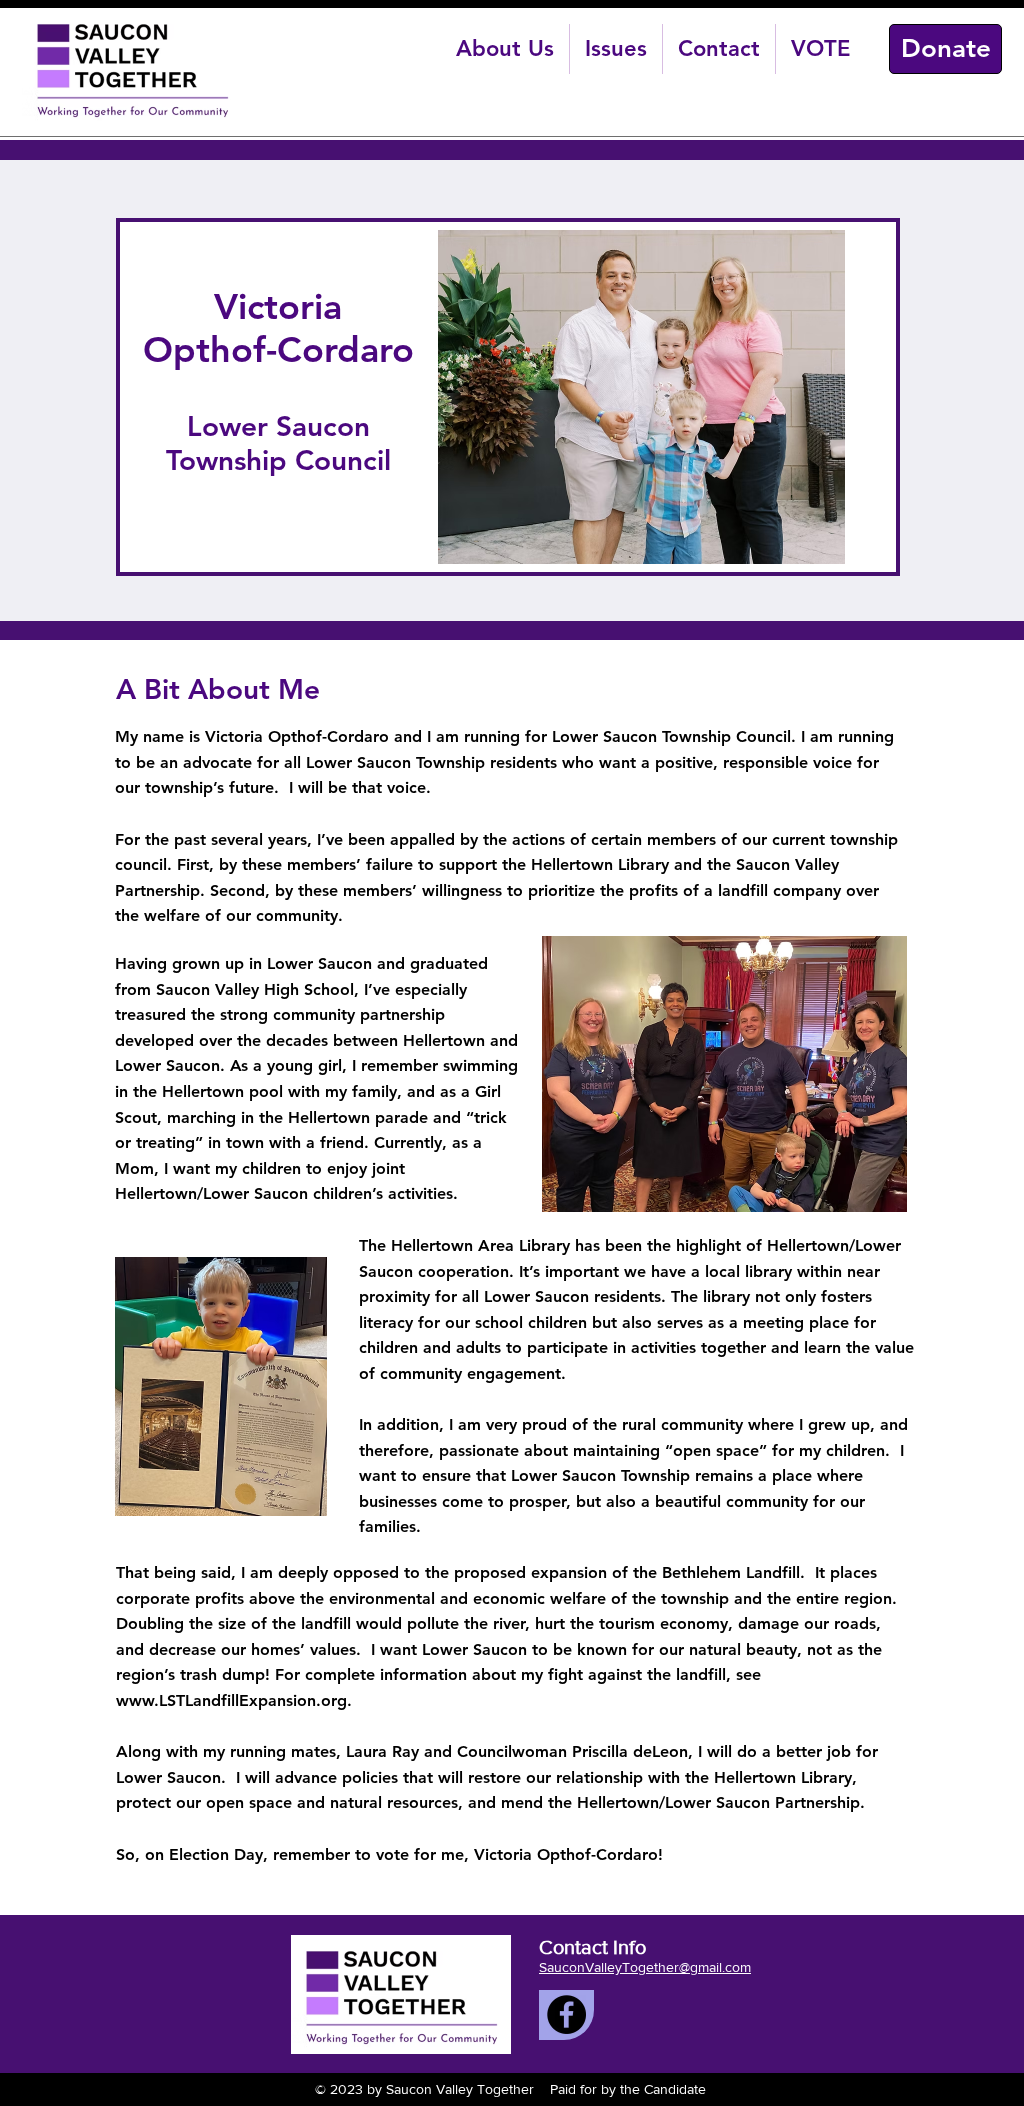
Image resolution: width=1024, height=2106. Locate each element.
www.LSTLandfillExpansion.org (231, 1700)
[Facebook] (566, 2014)
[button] (505, 49)
